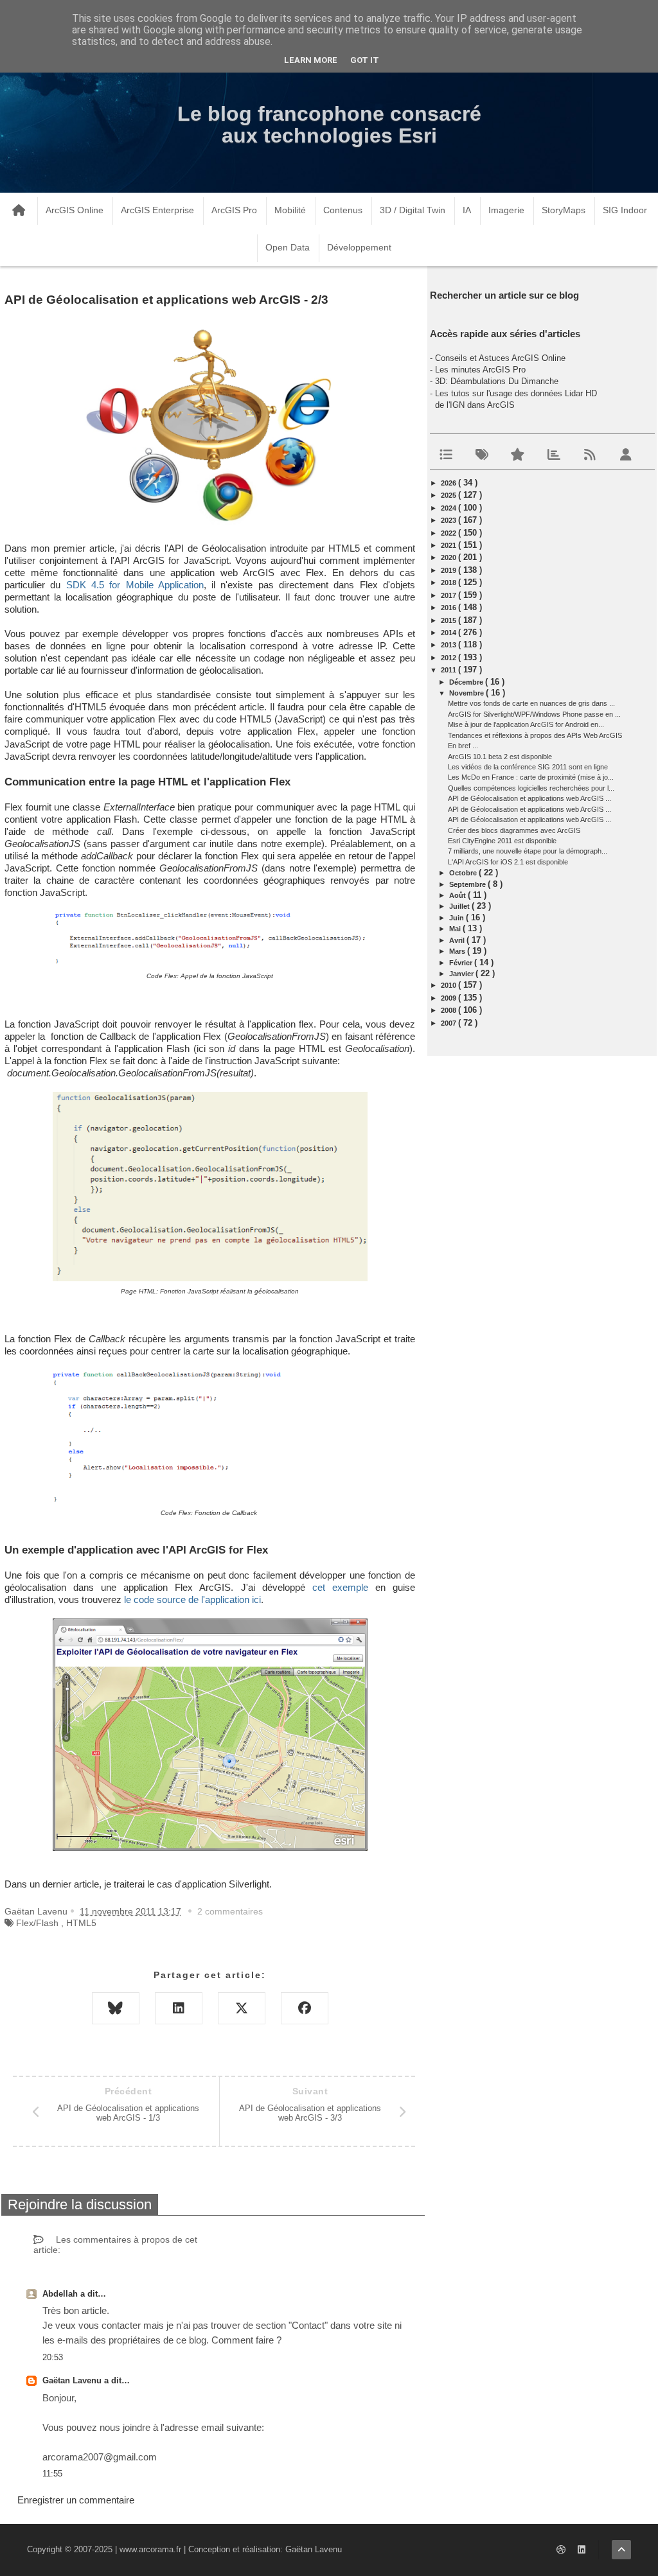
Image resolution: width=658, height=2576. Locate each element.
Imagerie (506, 210)
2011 (449, 670)
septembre (468, 884)
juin (458, 918)
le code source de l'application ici (192, 1600)
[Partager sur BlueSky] (116, 2008)
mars (458, 951)
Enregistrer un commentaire (76, 2500)
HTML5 (81, 1923)
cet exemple (340, 1588)
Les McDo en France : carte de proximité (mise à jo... (531, 777)
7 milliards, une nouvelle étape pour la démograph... (528, 851)
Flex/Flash (37, 1923)
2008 (449, 1010)
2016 (449, 608)
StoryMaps (564, 210)
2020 (449, 557)
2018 (449, 583)
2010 (449, 985)
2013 (449, 645)
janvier (462, 974)
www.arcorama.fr (150, 2549)
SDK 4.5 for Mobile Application (135, 585)
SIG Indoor (625, 210)
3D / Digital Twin (413, 210)
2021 (449, 545)
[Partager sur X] (242, 2008)
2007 (449, 1023)
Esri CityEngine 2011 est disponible (502, 841)
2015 (449, 620)
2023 (449, 520)
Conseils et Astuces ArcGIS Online (500, 358)
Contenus (343, 210)
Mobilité (290, 210)
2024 (449, 508)
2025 (449, 495)
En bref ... (463, 746)
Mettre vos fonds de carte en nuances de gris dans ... (531, 703)
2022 (449, 533)
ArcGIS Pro (234, 210)
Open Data (288, 247)
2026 (449, 483)
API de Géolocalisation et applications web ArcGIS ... (529, 798)
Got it (365, 60)
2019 (449, 570)
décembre (467, 682)
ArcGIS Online (75, 210)
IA (467, 210)
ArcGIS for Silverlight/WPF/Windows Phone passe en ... (534, 714)
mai (456, 929)
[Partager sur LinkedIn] (179, 2008)
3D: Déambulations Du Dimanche (497, 381)
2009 (449, 998)
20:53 (53, 2357)
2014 (449, 633)
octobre (464, 873)
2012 (449, 658)
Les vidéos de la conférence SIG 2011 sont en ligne (528, 767)
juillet (460, 906)
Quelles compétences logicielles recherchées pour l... (531, 788)
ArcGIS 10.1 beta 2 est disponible (500, 757)
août (458, 895)
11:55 (52, 2474)
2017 (449, 595)
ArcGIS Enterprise (157, 210)
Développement (359, 247)
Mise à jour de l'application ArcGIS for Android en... (526, 724)
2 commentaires (230, 1911)
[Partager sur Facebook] (305, 2008)
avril (458, 940)
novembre (467, 693)
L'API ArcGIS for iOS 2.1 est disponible (508, 862)
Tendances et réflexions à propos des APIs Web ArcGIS (535, 735)
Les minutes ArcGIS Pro (480, 370)
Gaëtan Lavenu (73, 2380)
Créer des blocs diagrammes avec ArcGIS (514, 830)
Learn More (311, 60)
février (462, 963)
